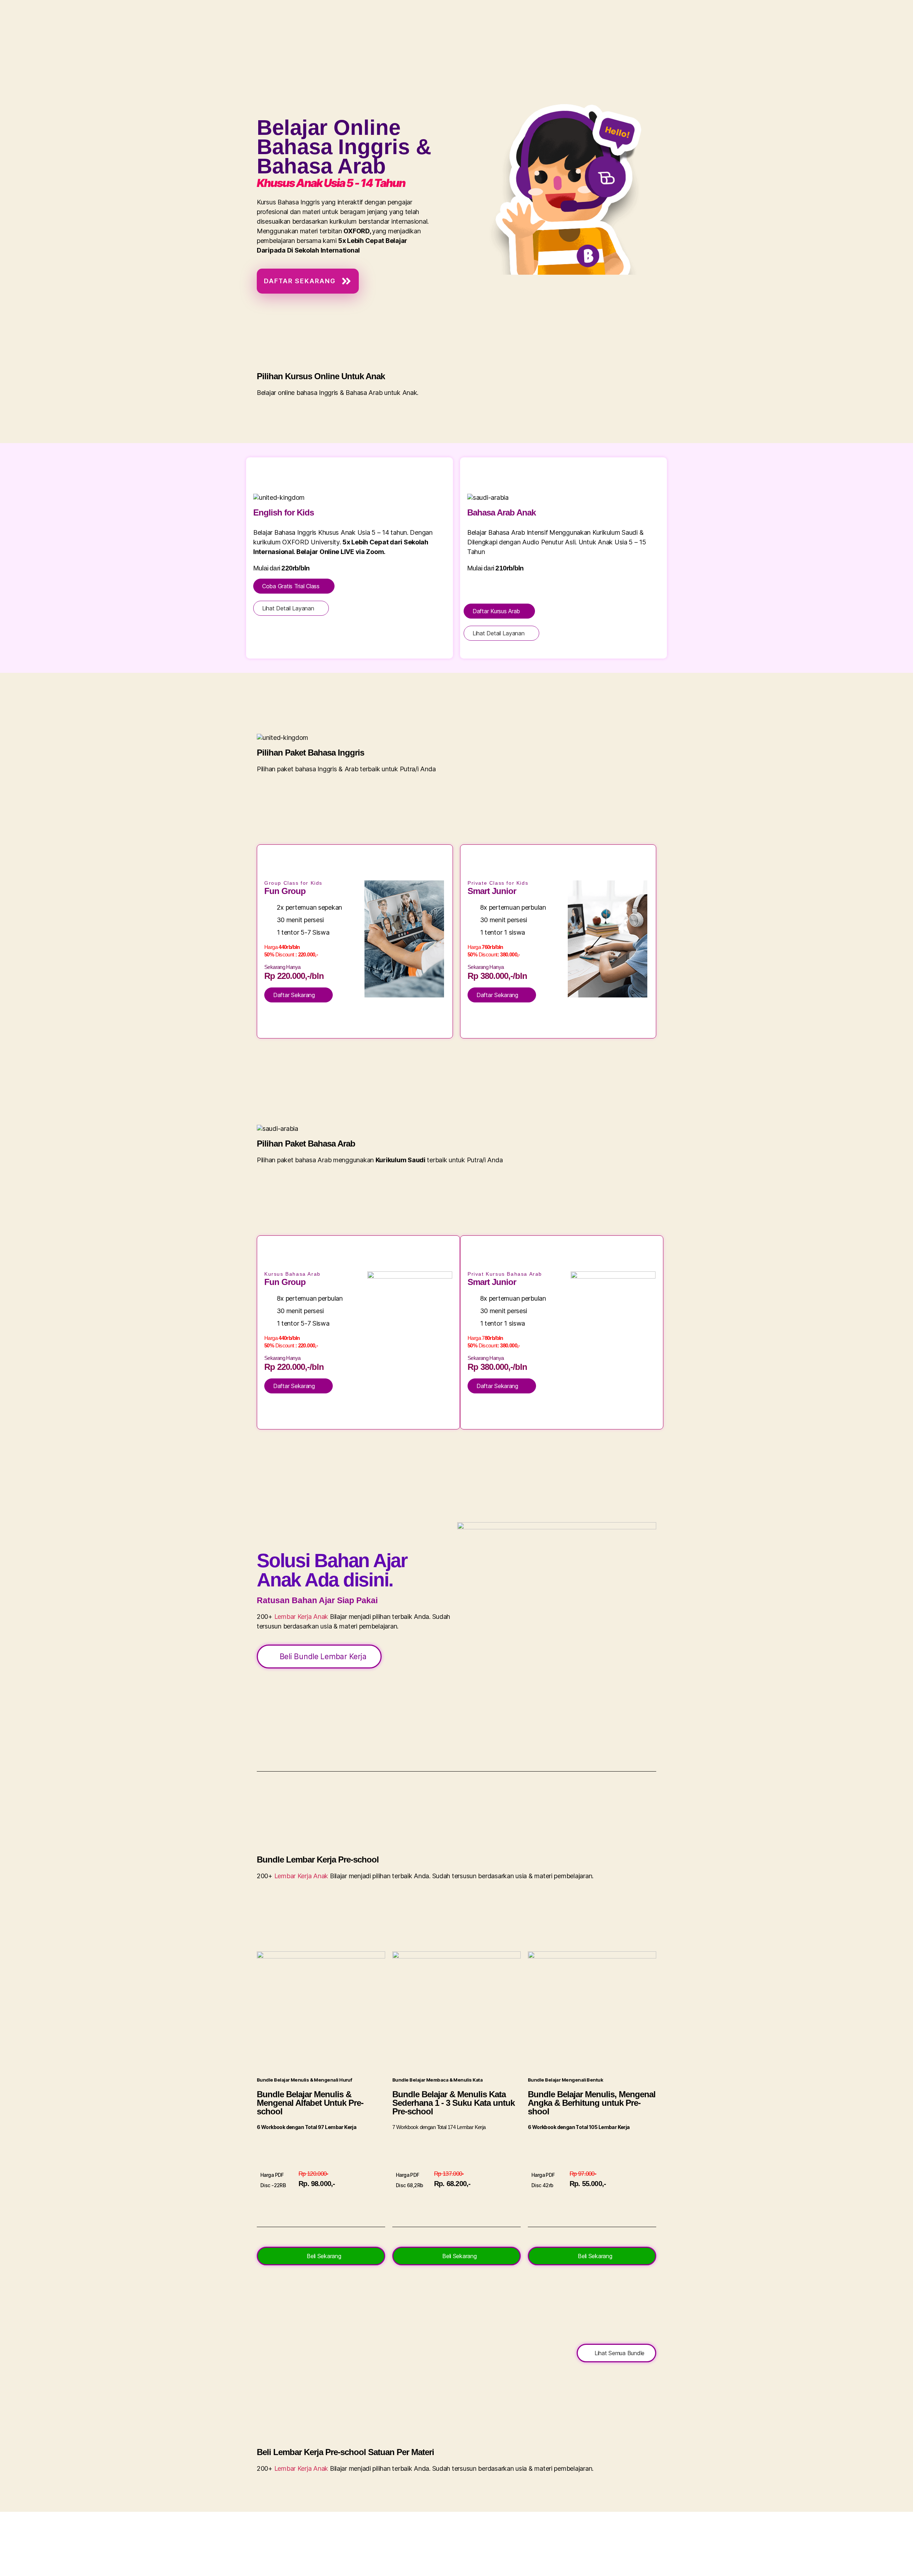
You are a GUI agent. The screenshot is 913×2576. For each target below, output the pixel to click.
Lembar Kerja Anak (301, 1617)
